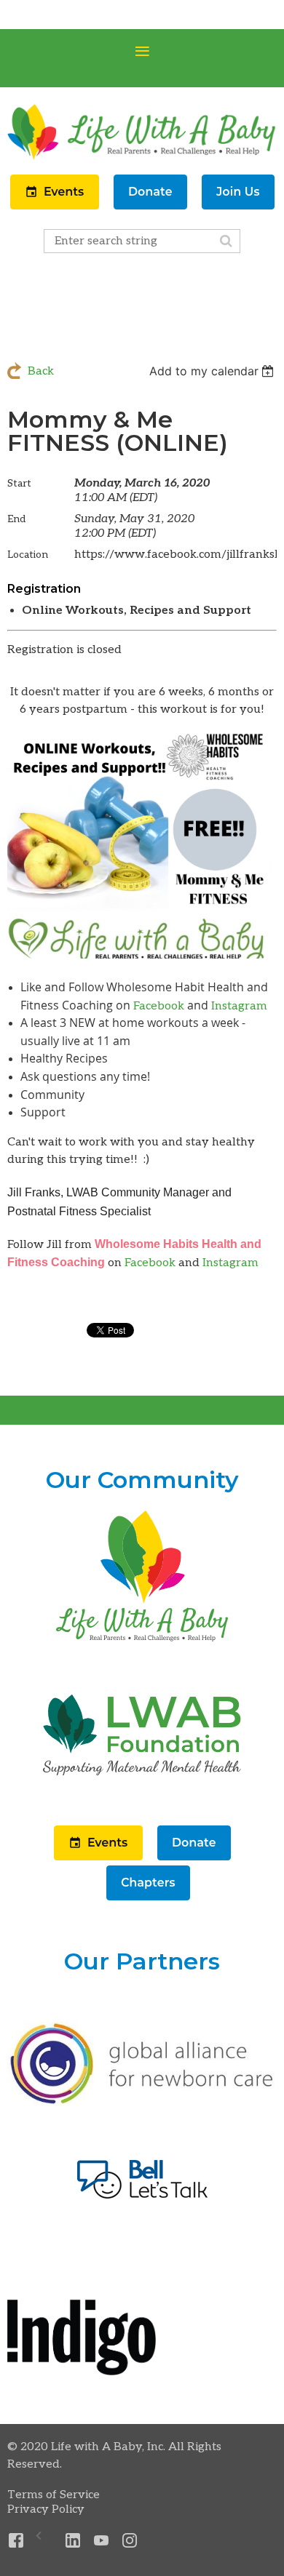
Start (19, 483)
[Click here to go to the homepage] (142, 1643)
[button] (56, 206)
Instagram (239, 1006)
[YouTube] (102, 2541)
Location (28, 555)
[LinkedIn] (73, 2541)
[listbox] (213, 371)
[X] (45, 2541)
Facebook (159, 1006)
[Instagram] (130, 2541)
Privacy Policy (46, 2509)
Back (41, 371)
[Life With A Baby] (142, 158)
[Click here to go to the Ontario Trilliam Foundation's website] (142, 2102)
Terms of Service (54, 2495)
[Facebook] (16, 2541)
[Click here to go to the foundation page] (142, 1802)
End (16, 519)
